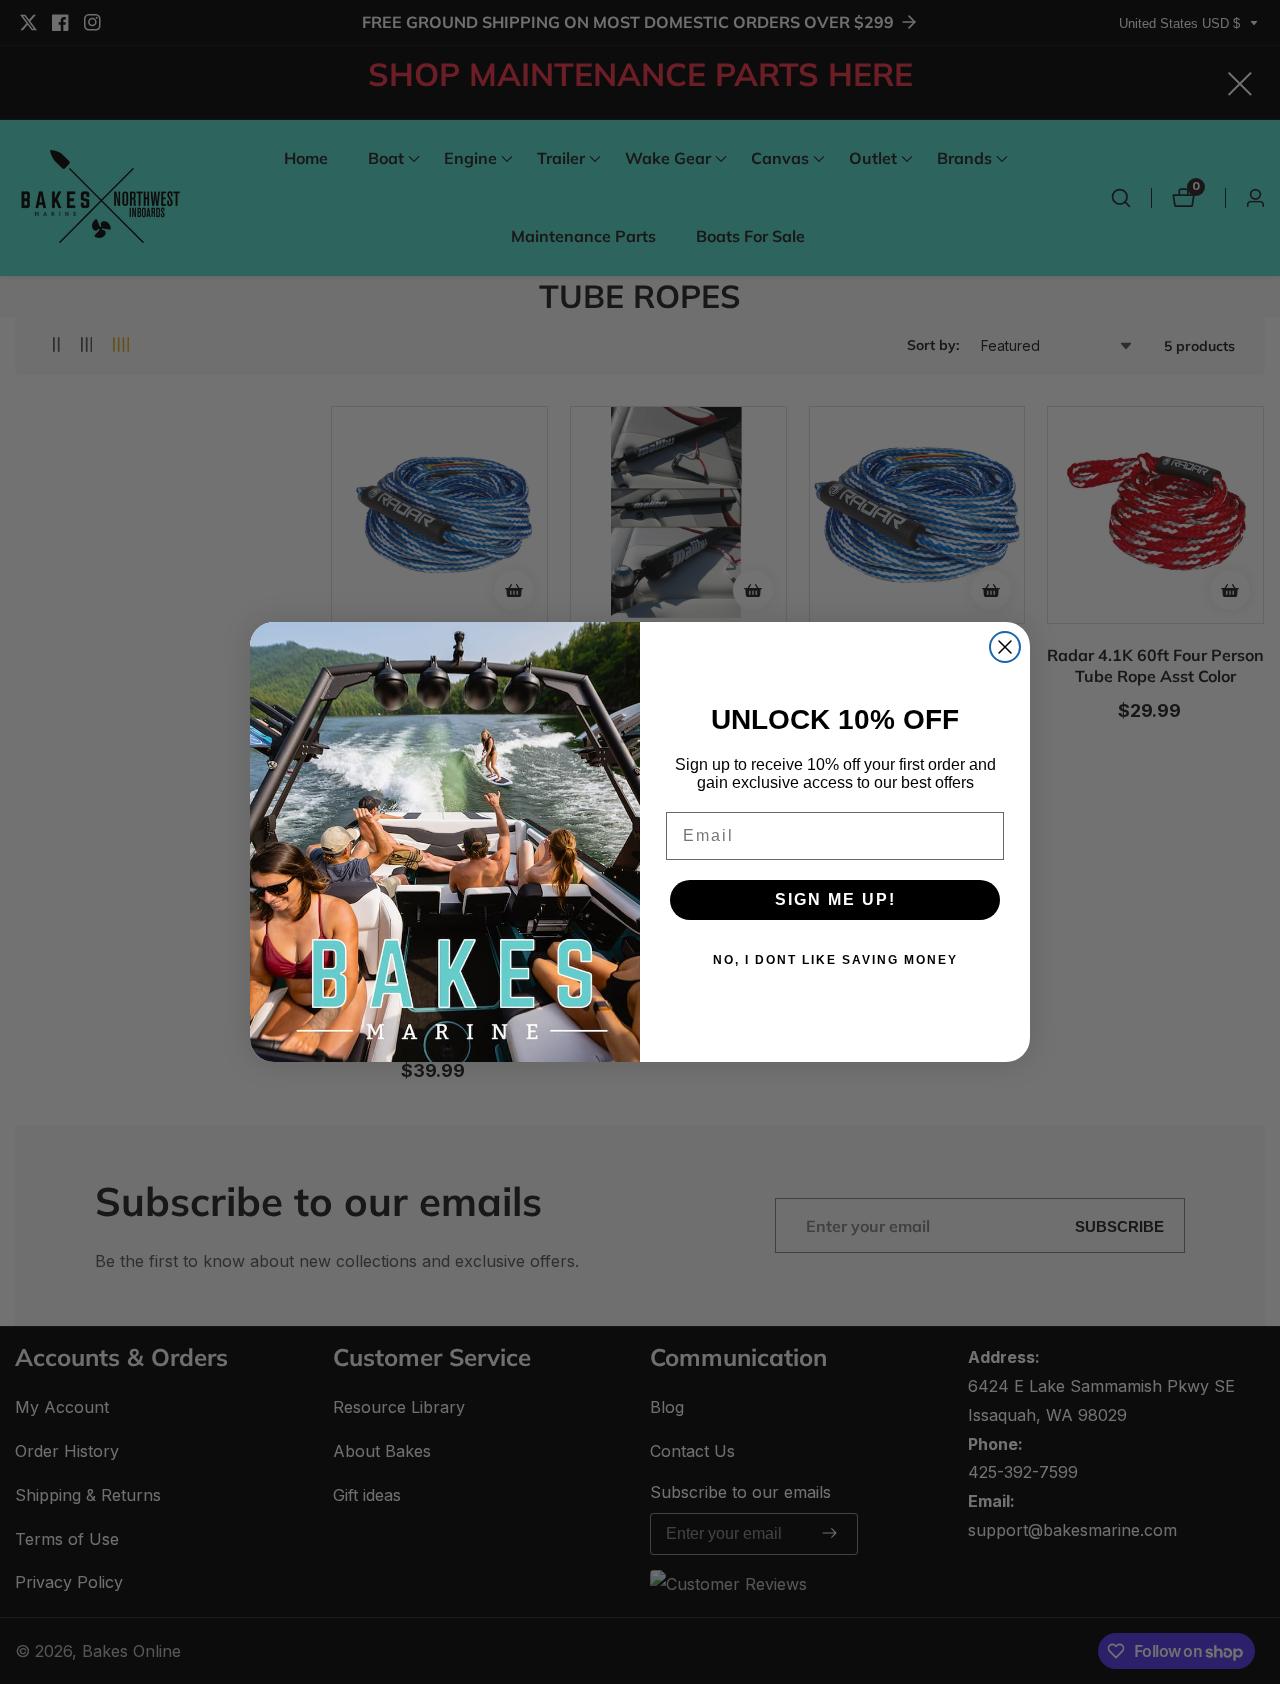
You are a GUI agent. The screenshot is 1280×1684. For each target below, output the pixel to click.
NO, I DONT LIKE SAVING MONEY (835, 960)
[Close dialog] (1005, 647)
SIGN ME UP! (835, 899)
